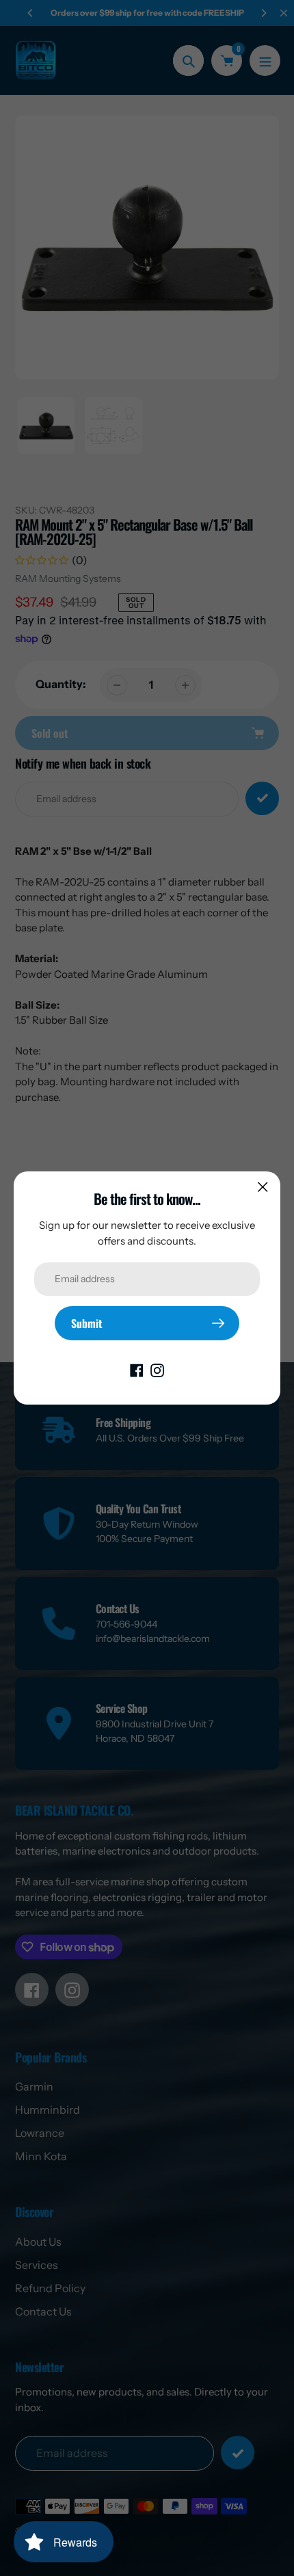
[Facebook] (137, 1369)
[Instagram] (157, 1369)
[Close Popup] (263, 1187)
